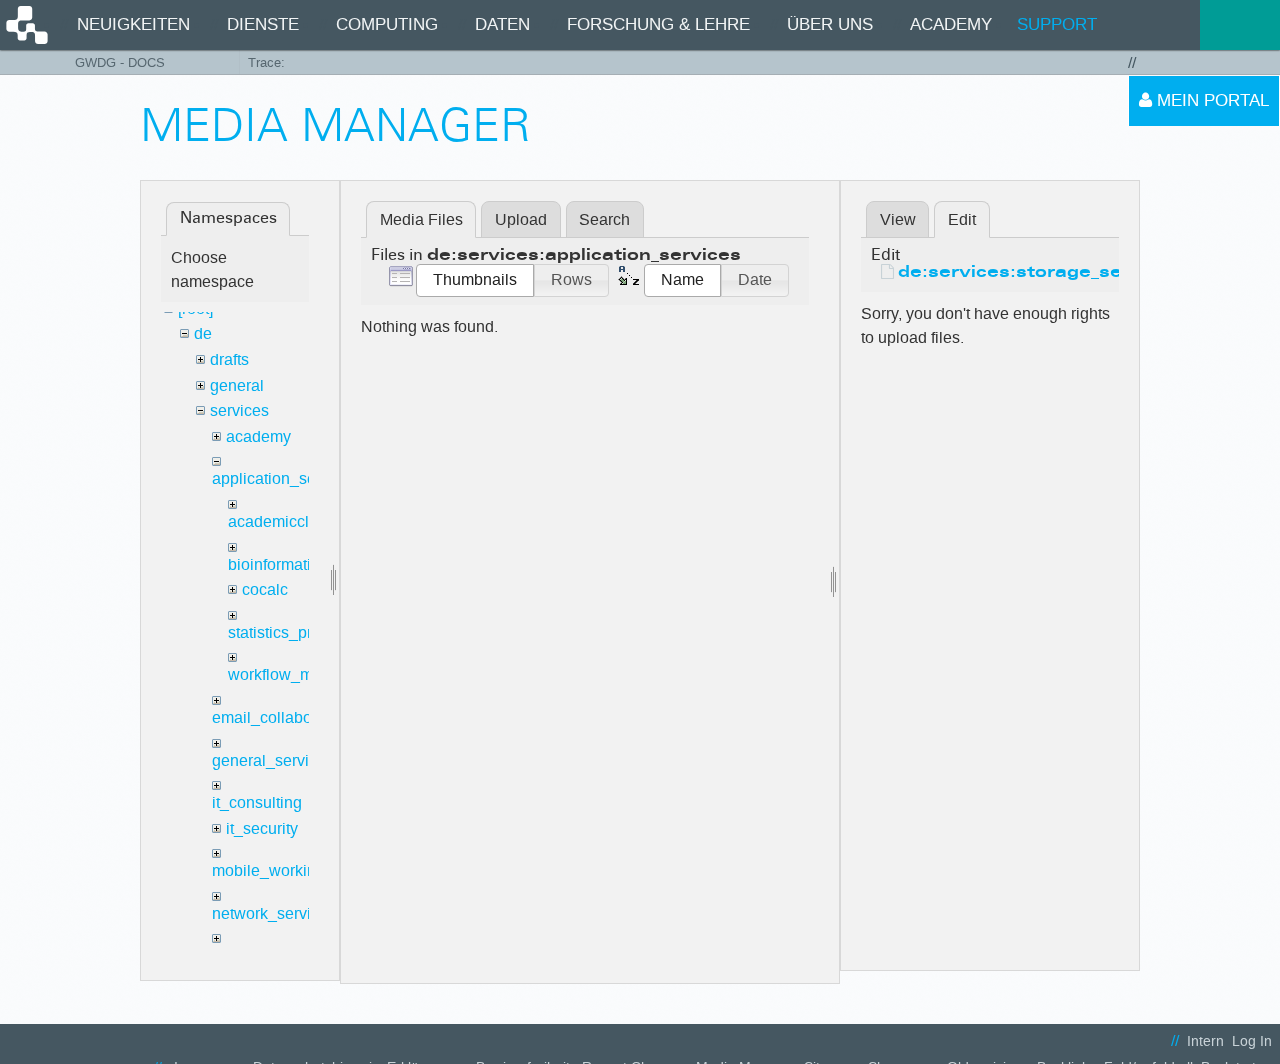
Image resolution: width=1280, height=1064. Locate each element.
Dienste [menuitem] (263, 24)
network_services (274, 913)
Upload (521, 219)
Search (604, 219)
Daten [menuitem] (502, 24)
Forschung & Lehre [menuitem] (658, 24)
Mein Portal (1210, 100)
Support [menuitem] (1057, 24)
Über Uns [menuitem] (830, 24)
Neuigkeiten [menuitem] (133, 24)
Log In (1252, 1041)
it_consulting (257, 802)
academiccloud (282, 521)
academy (258, 436)
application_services (285, 478)
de (203, 333)
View (898, 219)
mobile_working (268, 870)
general (237, 385)
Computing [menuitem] (387, 24)
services (239, 410)
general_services (273, 760)
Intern (1205, 1041)
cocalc (265, 589)
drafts (229, 359)
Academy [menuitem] (951, 24)
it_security (262, 828)
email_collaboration (282, 717)
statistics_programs (296, 632)
